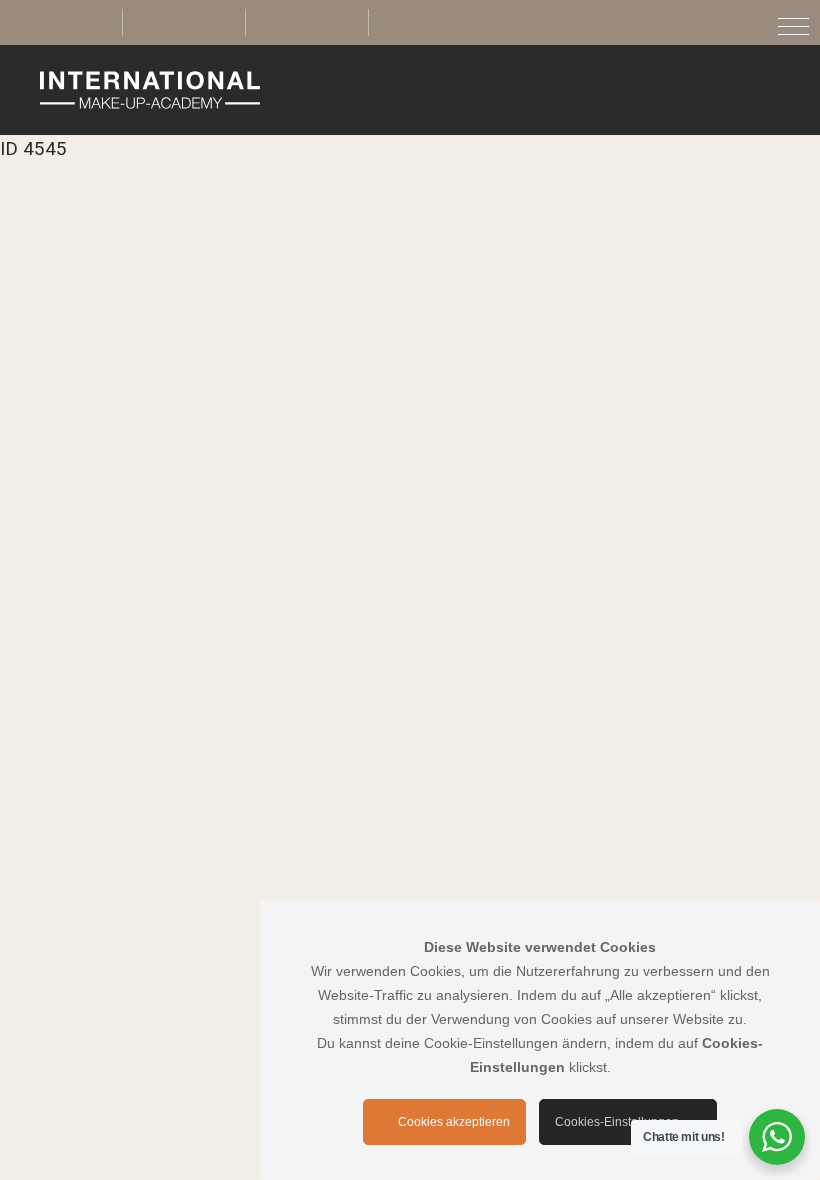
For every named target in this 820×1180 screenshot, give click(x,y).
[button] (793, 26)
